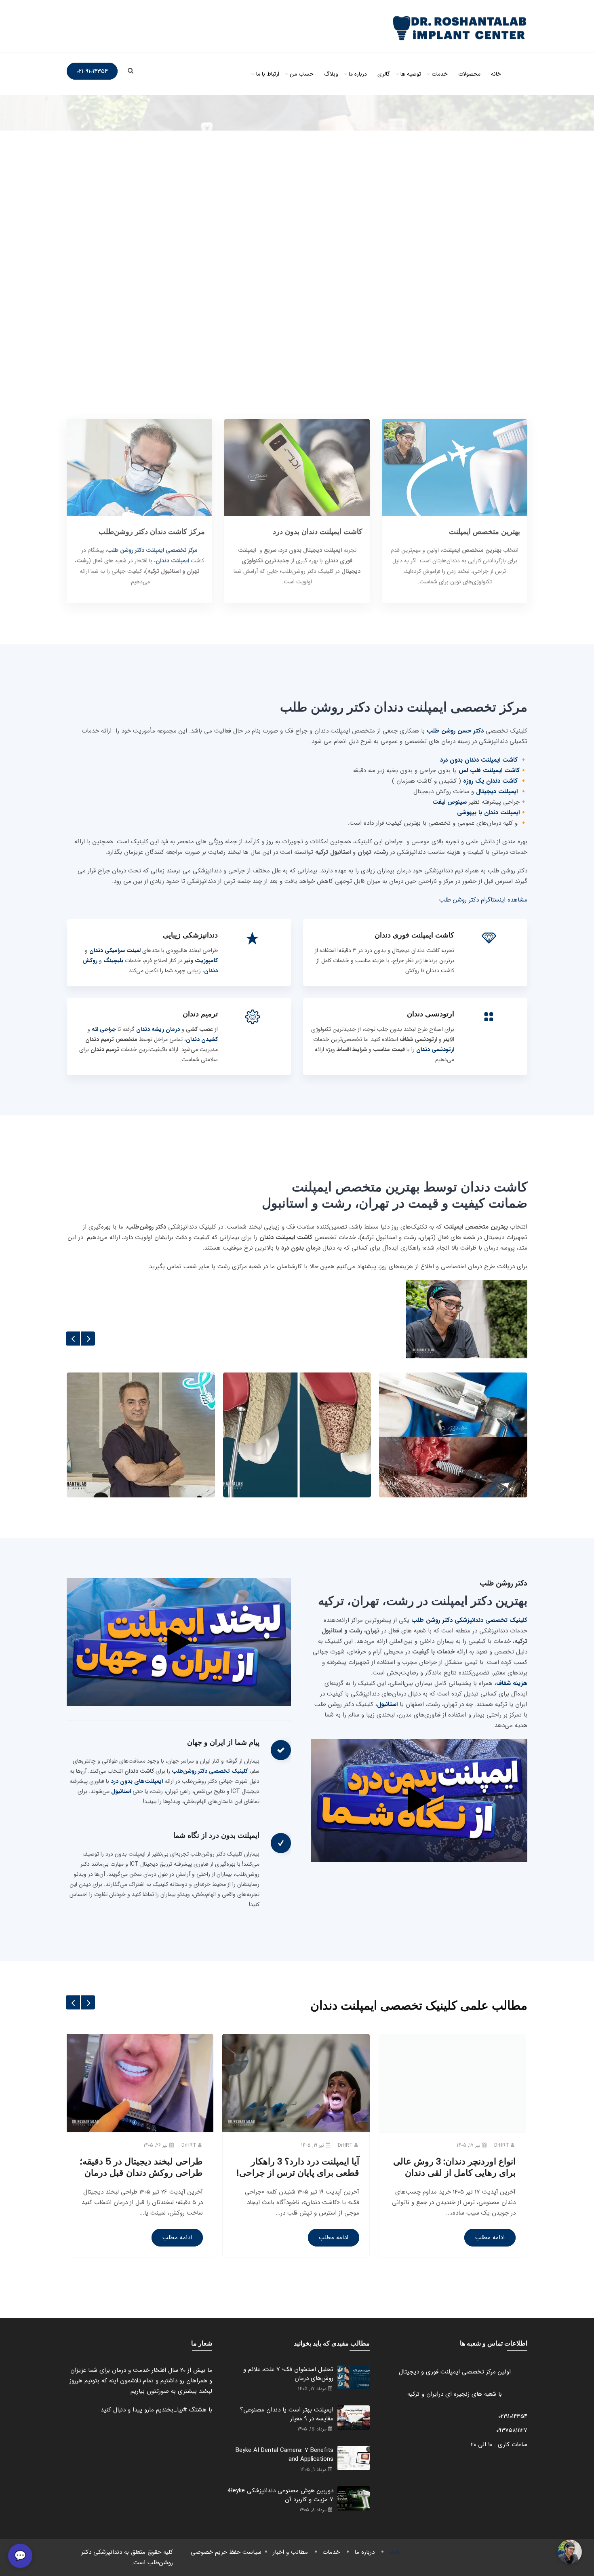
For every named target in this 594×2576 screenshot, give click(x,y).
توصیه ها (411, 74)
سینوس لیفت (450, 802)
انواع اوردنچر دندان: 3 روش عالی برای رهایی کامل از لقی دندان (454, 2167)
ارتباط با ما (268, 74)
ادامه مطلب (177, 2238)
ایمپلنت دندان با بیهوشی (488, 813)
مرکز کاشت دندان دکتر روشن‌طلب (152, 531)
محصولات (469, 74)
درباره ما (358, 74)
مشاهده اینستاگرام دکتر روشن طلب (483, 900)
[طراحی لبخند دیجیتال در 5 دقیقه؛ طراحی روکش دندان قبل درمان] (140, 2132)
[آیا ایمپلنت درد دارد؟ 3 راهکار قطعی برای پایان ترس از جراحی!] (296, 2132)
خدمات (440, 74)
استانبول (387, 1704)
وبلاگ (331, 74)
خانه (496, 74)
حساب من (302, 74)
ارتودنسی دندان (431, 1014)
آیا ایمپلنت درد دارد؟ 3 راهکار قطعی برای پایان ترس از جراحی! (298, 2167)
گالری (384, 74)
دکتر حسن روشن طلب (454, 731)
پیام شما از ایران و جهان (223, 1742)
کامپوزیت (206, 961)
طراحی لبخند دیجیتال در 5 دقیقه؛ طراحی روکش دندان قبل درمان (141, 2167)
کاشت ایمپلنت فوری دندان (414, 935)
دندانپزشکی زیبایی (190, 935)
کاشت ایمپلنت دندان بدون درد (318, 531)
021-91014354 (92, 71)
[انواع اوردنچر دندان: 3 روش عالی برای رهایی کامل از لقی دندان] (452, 2132)
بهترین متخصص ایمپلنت (484, 531)
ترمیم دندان (200, 1014)
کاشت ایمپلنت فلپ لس (489, 771)
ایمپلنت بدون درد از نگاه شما (216, 1835)
